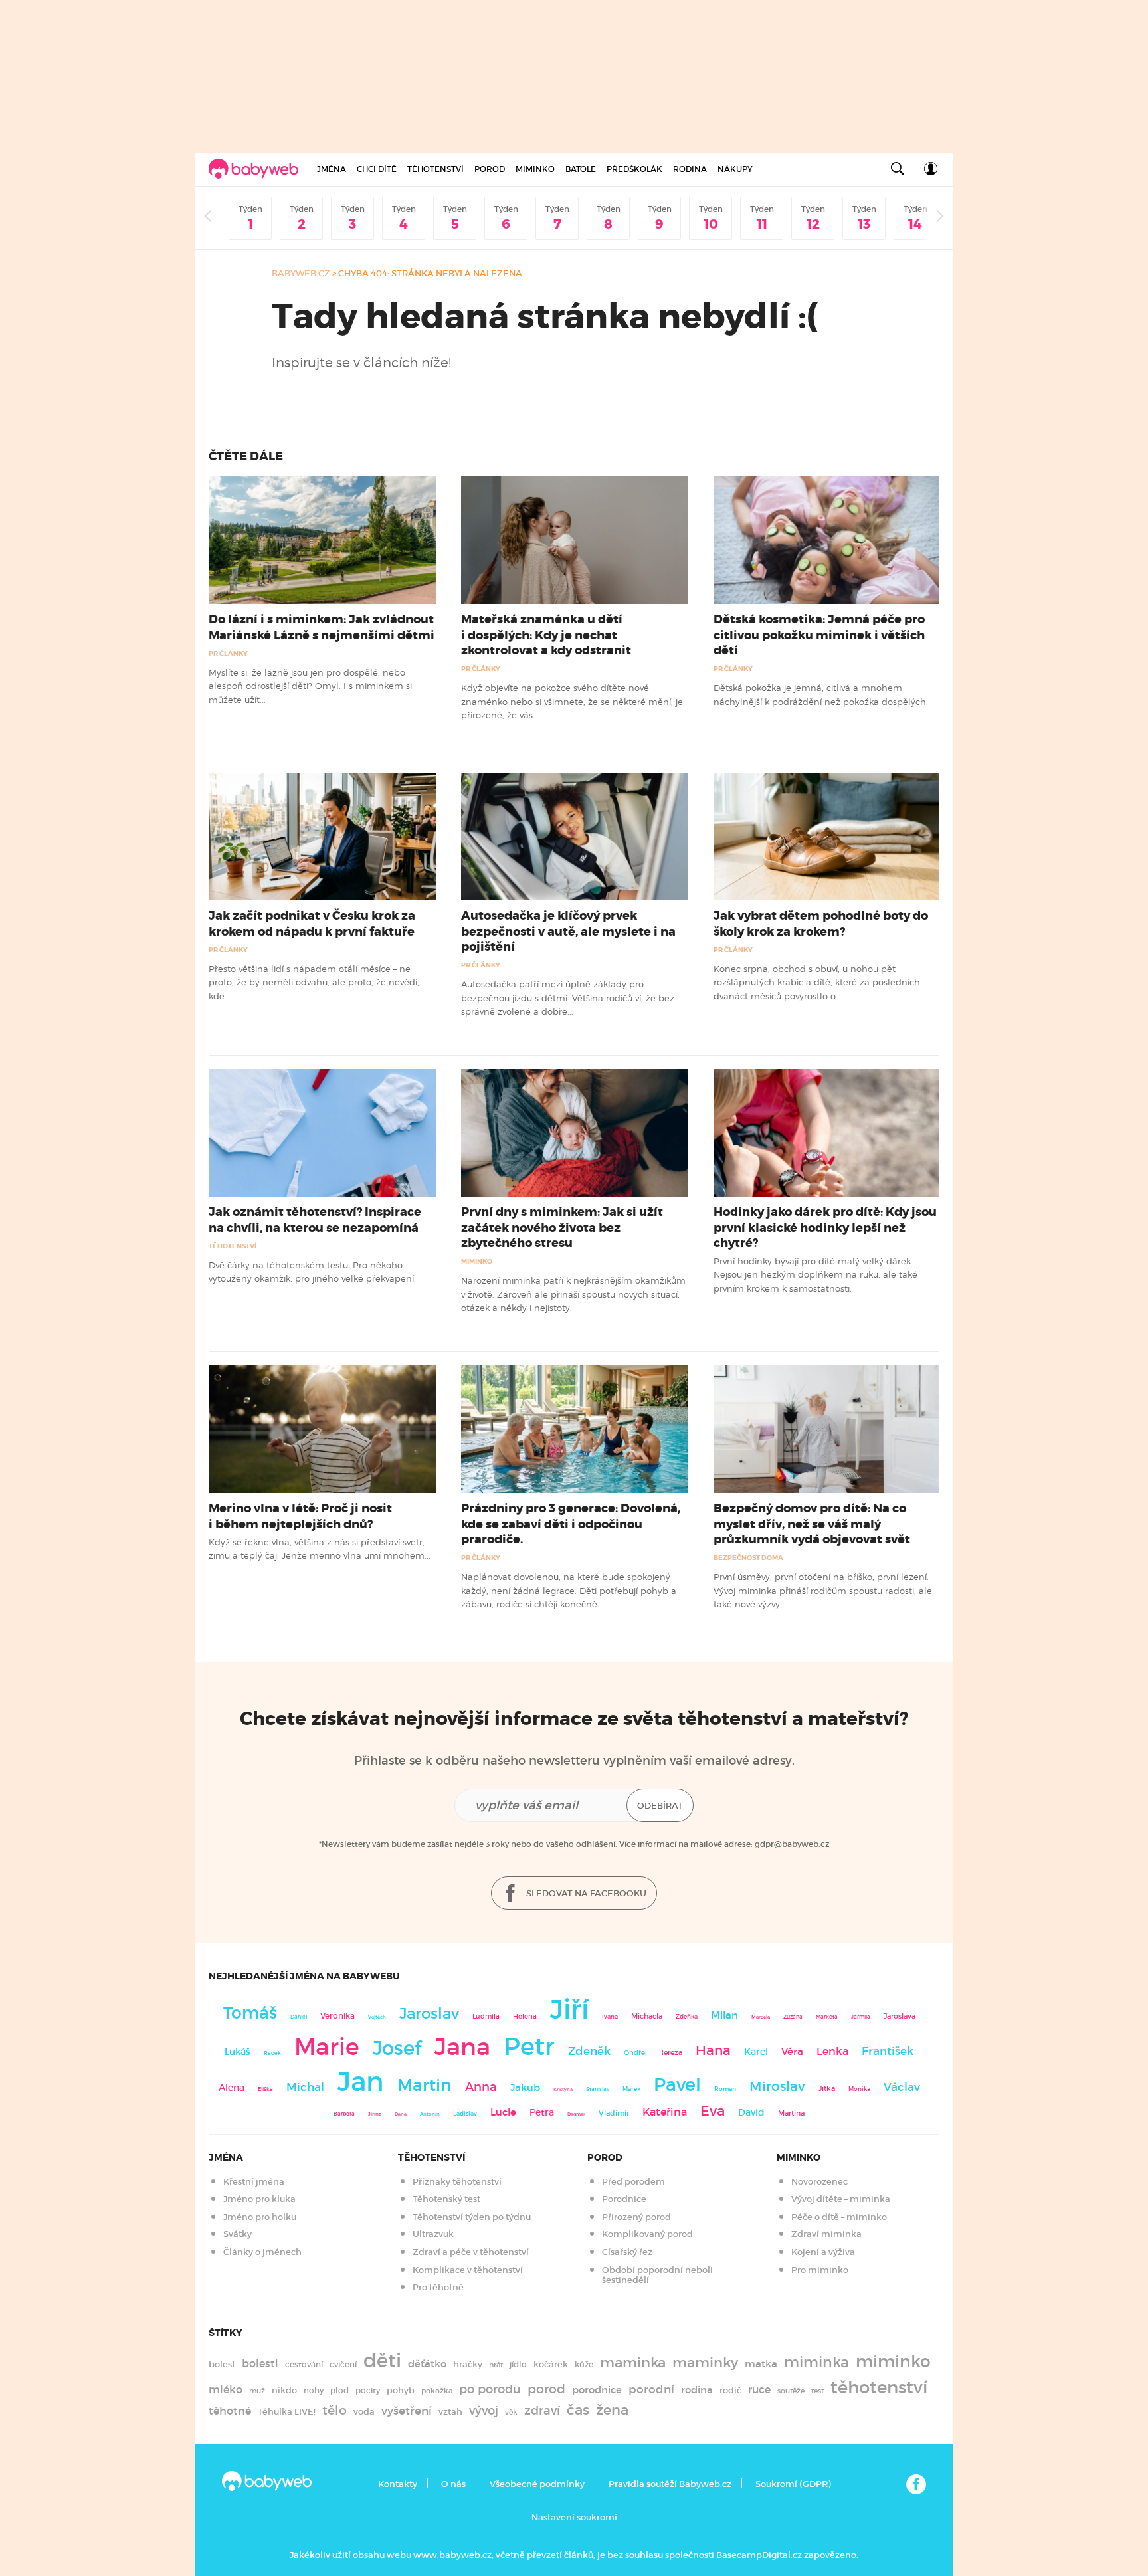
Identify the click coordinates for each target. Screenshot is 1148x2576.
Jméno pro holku (260, 2217)
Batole (581, 169)
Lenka (832, 2051)
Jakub (525, 2088)
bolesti (260, 2364)
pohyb (401, 2390)
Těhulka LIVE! (287, 2412)
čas (578, 2410)
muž (257, 2391)
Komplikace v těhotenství (468, 2270)
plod (339, 2390)
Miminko (535, 169)
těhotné (230, 2411)
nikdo (284, 2390)
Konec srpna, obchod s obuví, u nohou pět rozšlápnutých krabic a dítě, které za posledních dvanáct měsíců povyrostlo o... (817, 982)
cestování (304, 2364)
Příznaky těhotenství (457, 2182)
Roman (725, 2089)
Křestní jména (254, 2182)
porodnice (597, 2390)
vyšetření (407, 2411)
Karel (756, 2052)
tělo (335, 2410)
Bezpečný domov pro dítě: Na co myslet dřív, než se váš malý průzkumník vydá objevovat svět (812, 1524)
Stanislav (598, 2089)
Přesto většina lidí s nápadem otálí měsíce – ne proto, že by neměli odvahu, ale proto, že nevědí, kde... (314, 982)
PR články (228, 653)
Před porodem (633, 2182)
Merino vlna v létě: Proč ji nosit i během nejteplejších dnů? (300, 1516)
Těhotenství (435, 169)
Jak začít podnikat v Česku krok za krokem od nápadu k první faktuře (312, 923)
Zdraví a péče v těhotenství (471, 2252)
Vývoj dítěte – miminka (841, 2199)
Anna (481, 2087)
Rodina (690, 169)
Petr (529, 2046)
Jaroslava (900, 2016)
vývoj (484, 2411)
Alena (232, 2088)
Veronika (337, 2016)
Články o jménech (262, 2252)
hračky (468, 2364)
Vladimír (614, 2113)
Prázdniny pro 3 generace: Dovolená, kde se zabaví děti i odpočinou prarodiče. (571, 1524)
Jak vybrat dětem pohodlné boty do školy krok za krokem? (821, 923)
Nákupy (735, 169)
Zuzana (793, 2017)
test (817, 2391)
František (888, 2051)
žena (612, 2410)
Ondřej (635, 2053)
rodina (697, 2390)
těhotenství (879, 2387)
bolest (222, 2364)
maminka (633, 2363)
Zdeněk (589, 2051)
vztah (450, 2412)
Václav (902, 2087)
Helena (525, 2016)
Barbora (344, 2114)
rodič (730, 2390)
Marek (631, 2089)
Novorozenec (819, 2182)
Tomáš (250, 2013)
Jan (361, 2082)
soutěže (791, 2391)
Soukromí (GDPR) (793, 2484)
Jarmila (861, 2017)
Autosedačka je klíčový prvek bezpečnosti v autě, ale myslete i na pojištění (568, 931)
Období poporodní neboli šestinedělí (657, 2275)
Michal (305, 2087)
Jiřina (375, 2114)
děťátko (427, 2364)
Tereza (671, 2052)
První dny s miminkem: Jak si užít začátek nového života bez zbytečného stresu (562, 1227)
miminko (893, 2362)
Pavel (677, 2085)
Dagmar (576, 2114)
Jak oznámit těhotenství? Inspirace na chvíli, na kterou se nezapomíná (315, 1220)
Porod (490, 169)
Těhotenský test (446, 2199)
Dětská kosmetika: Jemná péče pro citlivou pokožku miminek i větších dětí (819, 635)
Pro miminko (820, 2270)
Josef (397, 2048)
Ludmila (486, 2016)
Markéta (827, 2017)
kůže (584, 2364)
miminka (816, 2362)
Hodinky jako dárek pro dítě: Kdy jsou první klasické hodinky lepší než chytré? (825, 1227)
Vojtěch (377, 2017)
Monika (859, 2089)
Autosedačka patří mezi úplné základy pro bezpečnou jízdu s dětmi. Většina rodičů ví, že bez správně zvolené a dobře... (568, 998)
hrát (496, 2365)
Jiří (569, 2009)
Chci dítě (377, 169)
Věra (792, 2052)
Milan (724, 2015)
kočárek (551, 2364)
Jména (332, 169)
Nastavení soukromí (574, 2517)
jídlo (518, 2364)
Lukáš (238, 2052)
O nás (453, 2484)
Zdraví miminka (826, 2234)
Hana (713, 2050)
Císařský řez (627, 2252)
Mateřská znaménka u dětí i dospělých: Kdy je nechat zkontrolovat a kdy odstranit (546, 635)
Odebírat (660, 1806)
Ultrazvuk (433, 2234)
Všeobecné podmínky (537, 2484)
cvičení (343, 2364)
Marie (327, 2047)
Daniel (299, 2017)
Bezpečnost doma (748, 1558)
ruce (759, 2390)
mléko (226, 2390)
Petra (542, 2113)
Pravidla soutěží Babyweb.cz (670, 2484)
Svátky (238, 2234)
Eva (713, 2111)
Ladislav (465, 2114)
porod (546, 2389)
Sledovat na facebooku (585, 1893)
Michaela (647, 2016)
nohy (314, 2390)
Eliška (265, 2089)
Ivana (610, 2017)
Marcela (761, 2017)
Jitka (827, 2089)
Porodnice (624, 2199)
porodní (651, 2390)
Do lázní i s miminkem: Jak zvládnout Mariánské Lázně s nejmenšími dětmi (322, 627)
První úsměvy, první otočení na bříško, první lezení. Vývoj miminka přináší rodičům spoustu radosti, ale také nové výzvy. (823, 1590)
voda (364, 2412)
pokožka (437, 2391)
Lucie (503, 2112)
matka (761, 2364)
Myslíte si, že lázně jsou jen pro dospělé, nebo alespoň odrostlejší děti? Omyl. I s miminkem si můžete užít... (310, 686)
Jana (462, 2047)
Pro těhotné (438, 2287)
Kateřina (665, 2112)
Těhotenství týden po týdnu (472, 2217)
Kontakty (398, 2484)
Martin (425, 2085)
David (751, 2113)
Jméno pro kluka (259, 2199)
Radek (272, 2053)
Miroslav (777, 2086)
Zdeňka (687, 2017)
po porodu (490, 2389)
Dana (401, 2114)
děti (382, 2361)
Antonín (430, 2114)
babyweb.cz (301, 273)
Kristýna (563, 2089)
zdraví (542, 2410)
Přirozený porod (636, 2217)
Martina (791, 2113)
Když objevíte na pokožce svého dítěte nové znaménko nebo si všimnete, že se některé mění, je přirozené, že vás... (572, 701)
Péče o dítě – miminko (839, 2217)
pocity (368, 2390)
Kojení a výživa (823, 2252)
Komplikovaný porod (647, 2234)
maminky (705, 2363)
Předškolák (634, 169)
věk (511, 2412)
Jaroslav (429, 2013)
